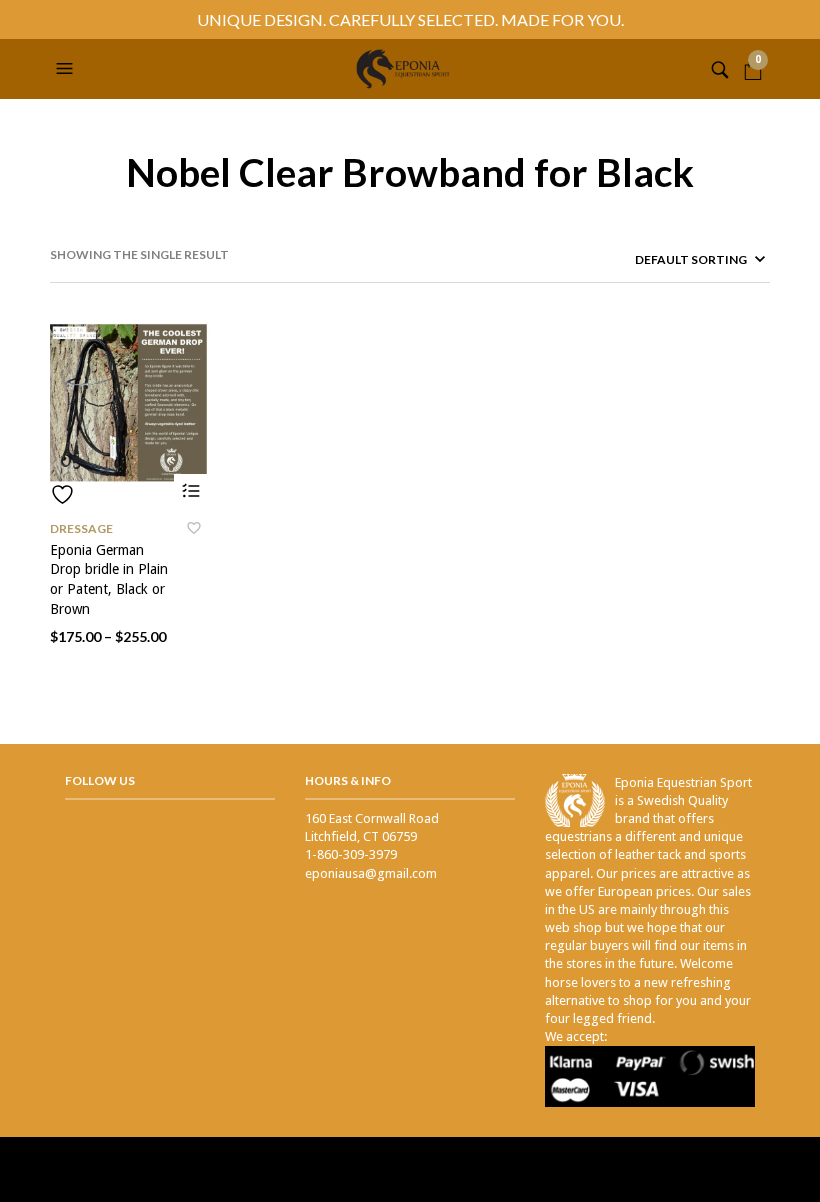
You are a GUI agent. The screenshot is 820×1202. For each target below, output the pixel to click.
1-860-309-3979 (351, 854)
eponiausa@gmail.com (371, 873)
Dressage (81, 528)
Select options (191, 491)
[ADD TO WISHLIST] (129, 494)
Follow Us (100, 780)
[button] (67, 69)
